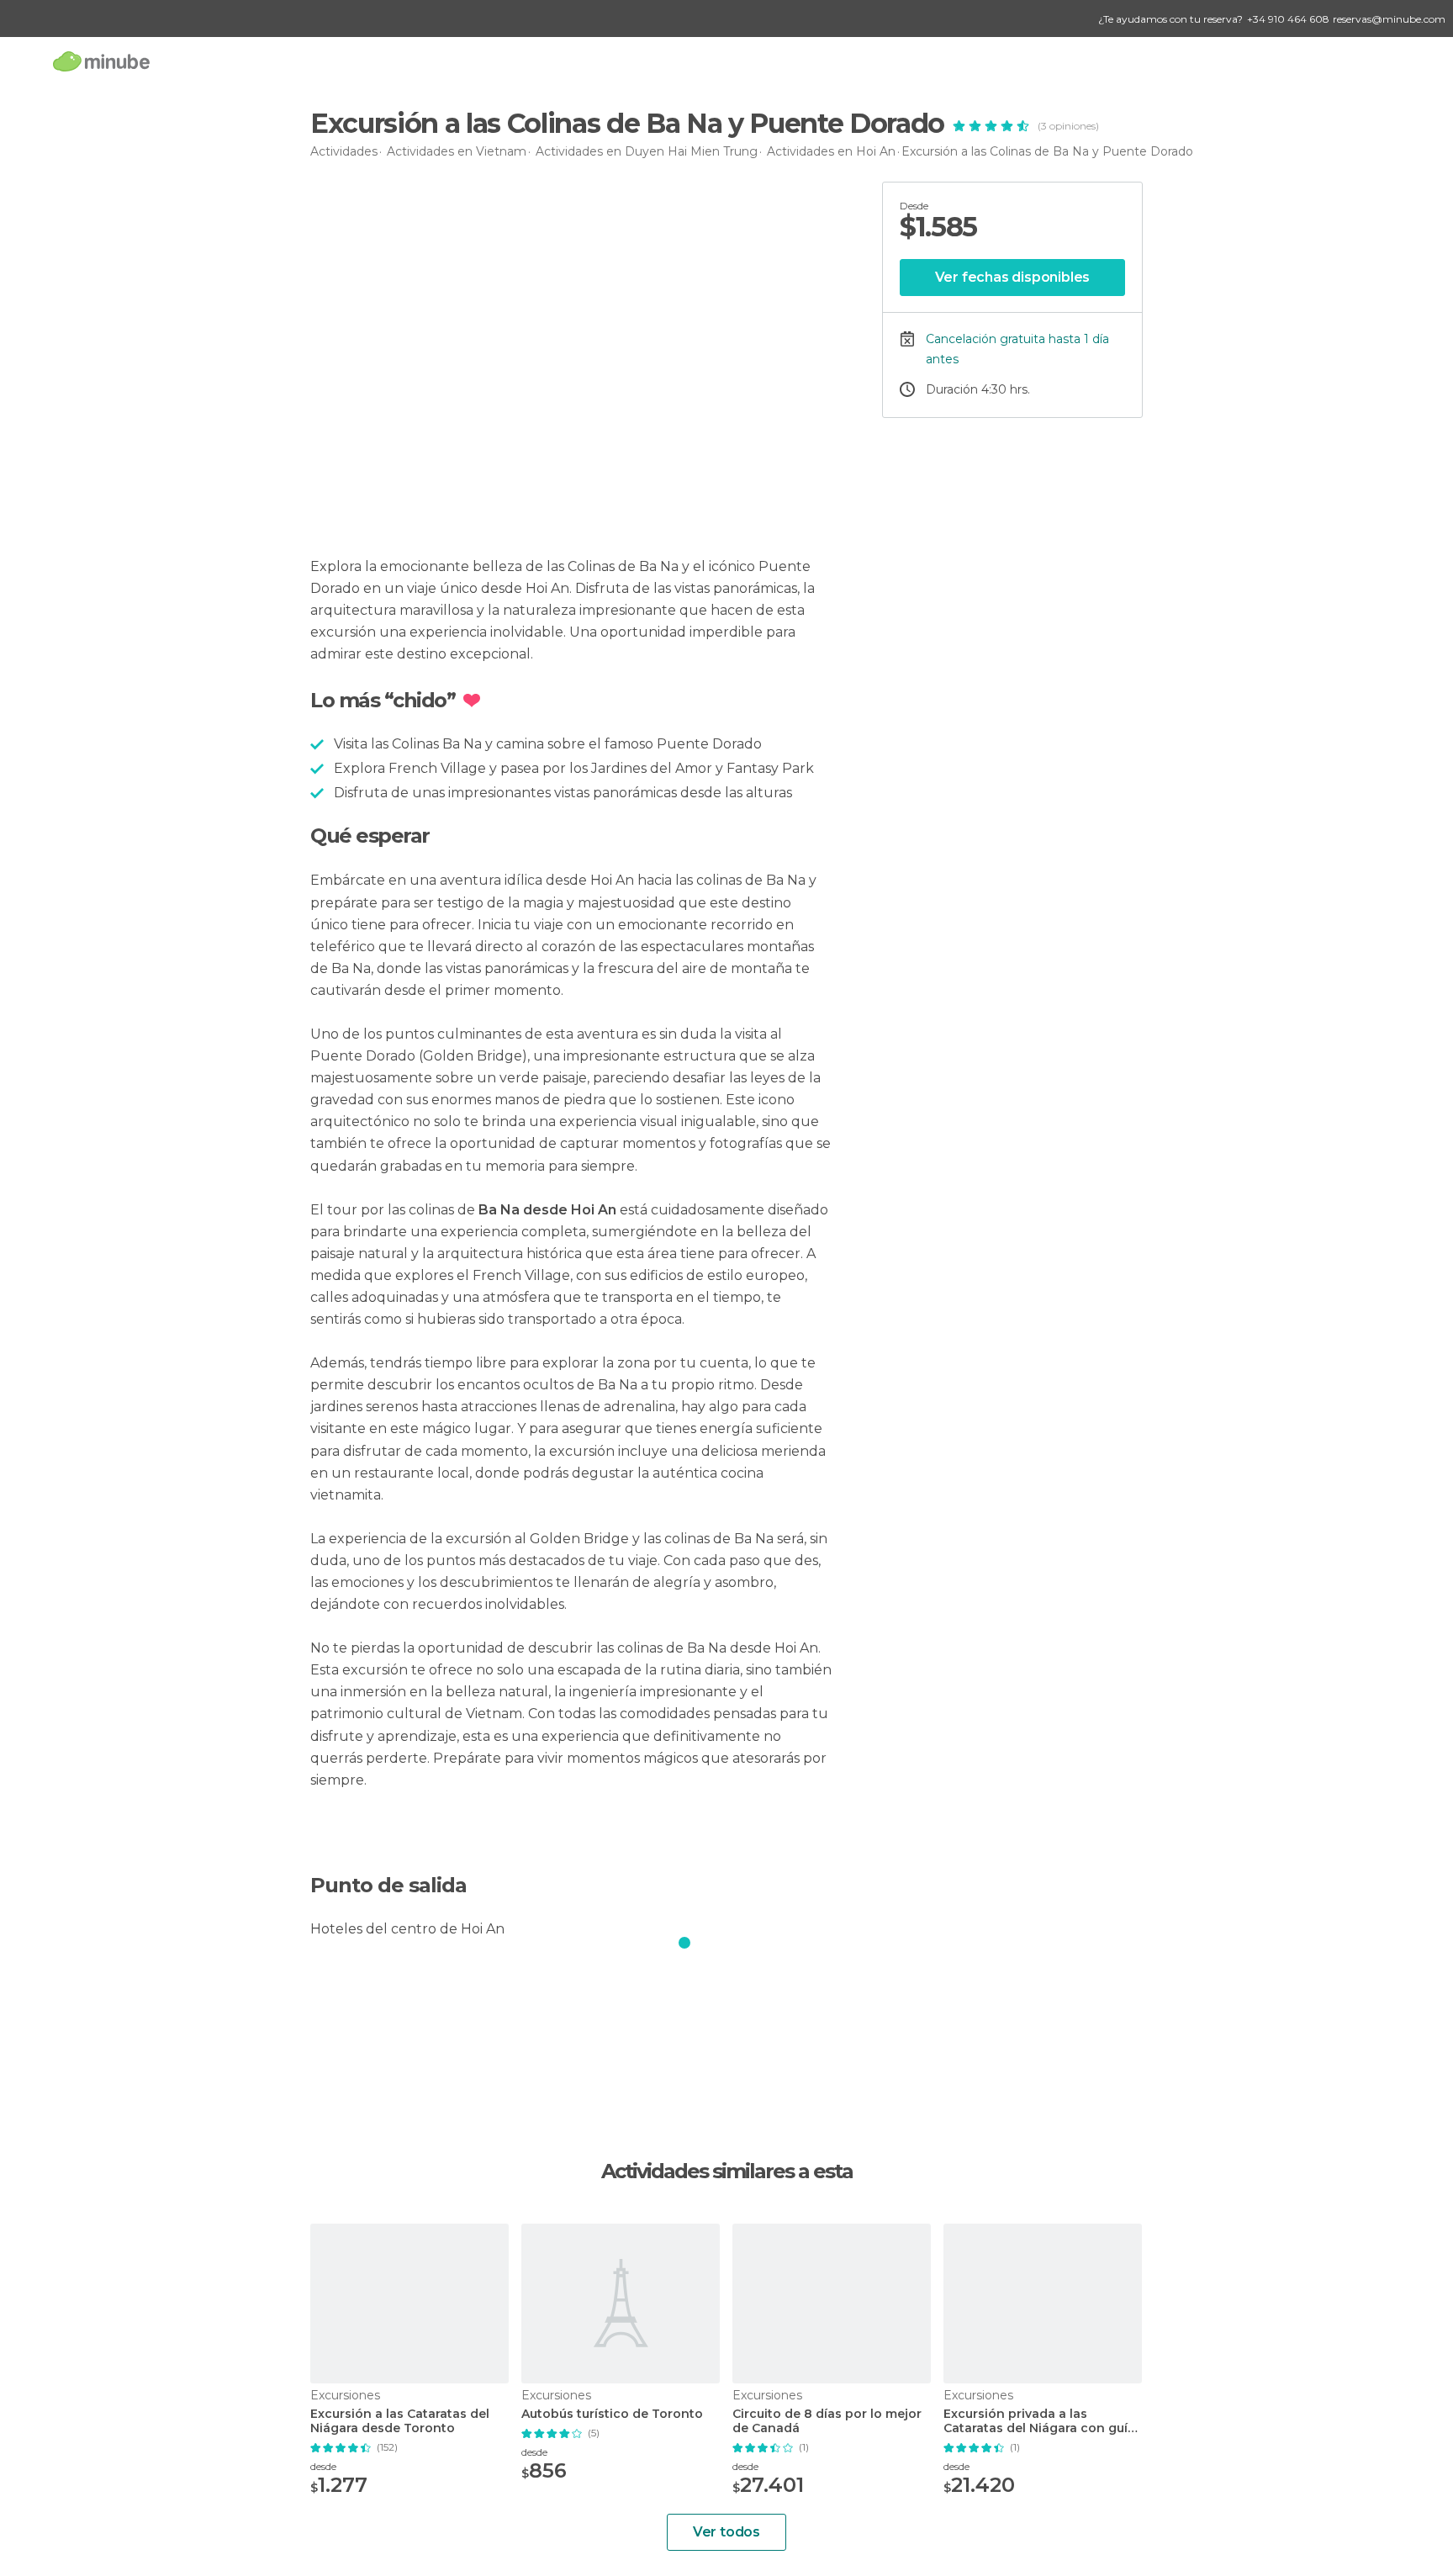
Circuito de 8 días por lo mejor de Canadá (827, 2421)
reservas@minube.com (1389, 19)
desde (323, 2466)
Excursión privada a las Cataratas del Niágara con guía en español (1039, 2421)
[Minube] (101, 61)
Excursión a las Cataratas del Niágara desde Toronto (400, 2421)
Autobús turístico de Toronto (612, 2414)
